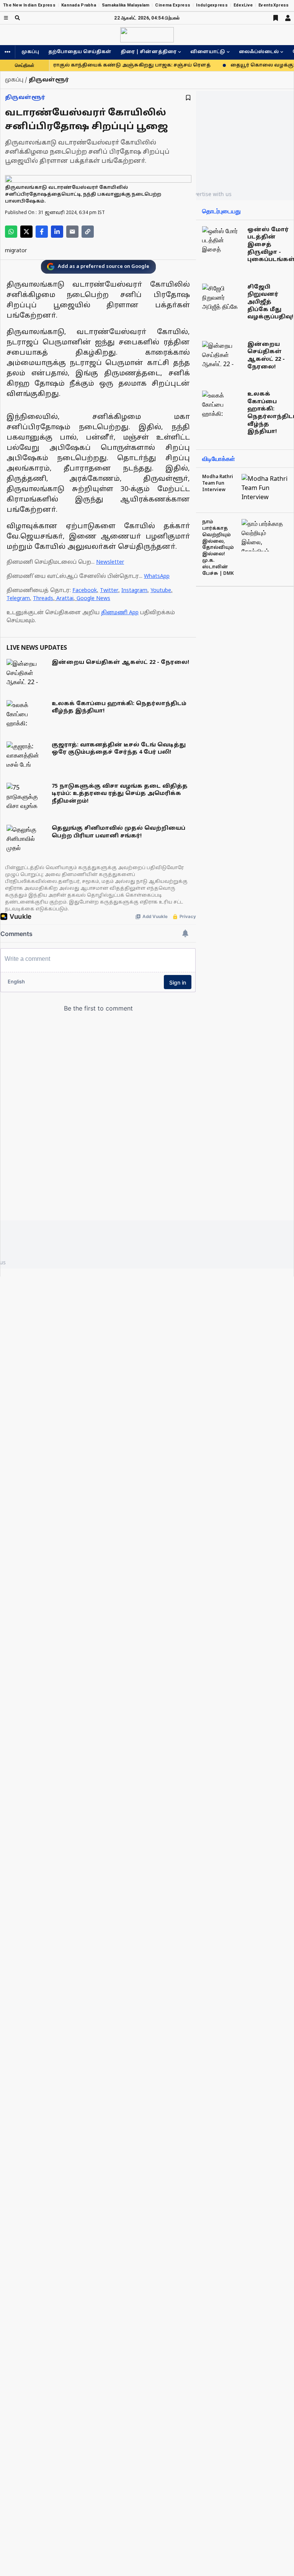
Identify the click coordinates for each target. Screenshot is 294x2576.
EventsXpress (274, 5)
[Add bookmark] (188, 98)
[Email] (72, 232)
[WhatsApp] (11, 232)
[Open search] (17, 18)
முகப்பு (30, 52)
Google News (93, 599)
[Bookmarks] (276, 18)
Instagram (134, 591)
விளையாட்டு (208, 52)
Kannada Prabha (79, 5)
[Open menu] (6, 18)
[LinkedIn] (57, 232)
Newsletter (110, 562)
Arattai (65, 599)
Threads (43, 599)
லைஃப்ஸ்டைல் (259, 52)
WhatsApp (157, 577)
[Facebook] (42, 232)
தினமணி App (120, 613)
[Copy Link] (88, 232)
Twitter (109, 591)
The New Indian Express (29, 5)
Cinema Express (173, 5)
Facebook (85, 591)
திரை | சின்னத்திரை (149, 52)
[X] (26, 232)
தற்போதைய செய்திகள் (80, 52)
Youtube (161, 591)
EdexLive (243, 5)
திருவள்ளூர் (25, 98)
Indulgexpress (212, 5)
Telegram (18, 599)
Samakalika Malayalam (126, 5)
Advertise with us (209, 194)
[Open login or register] (288, 18)
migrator (16, 251)
